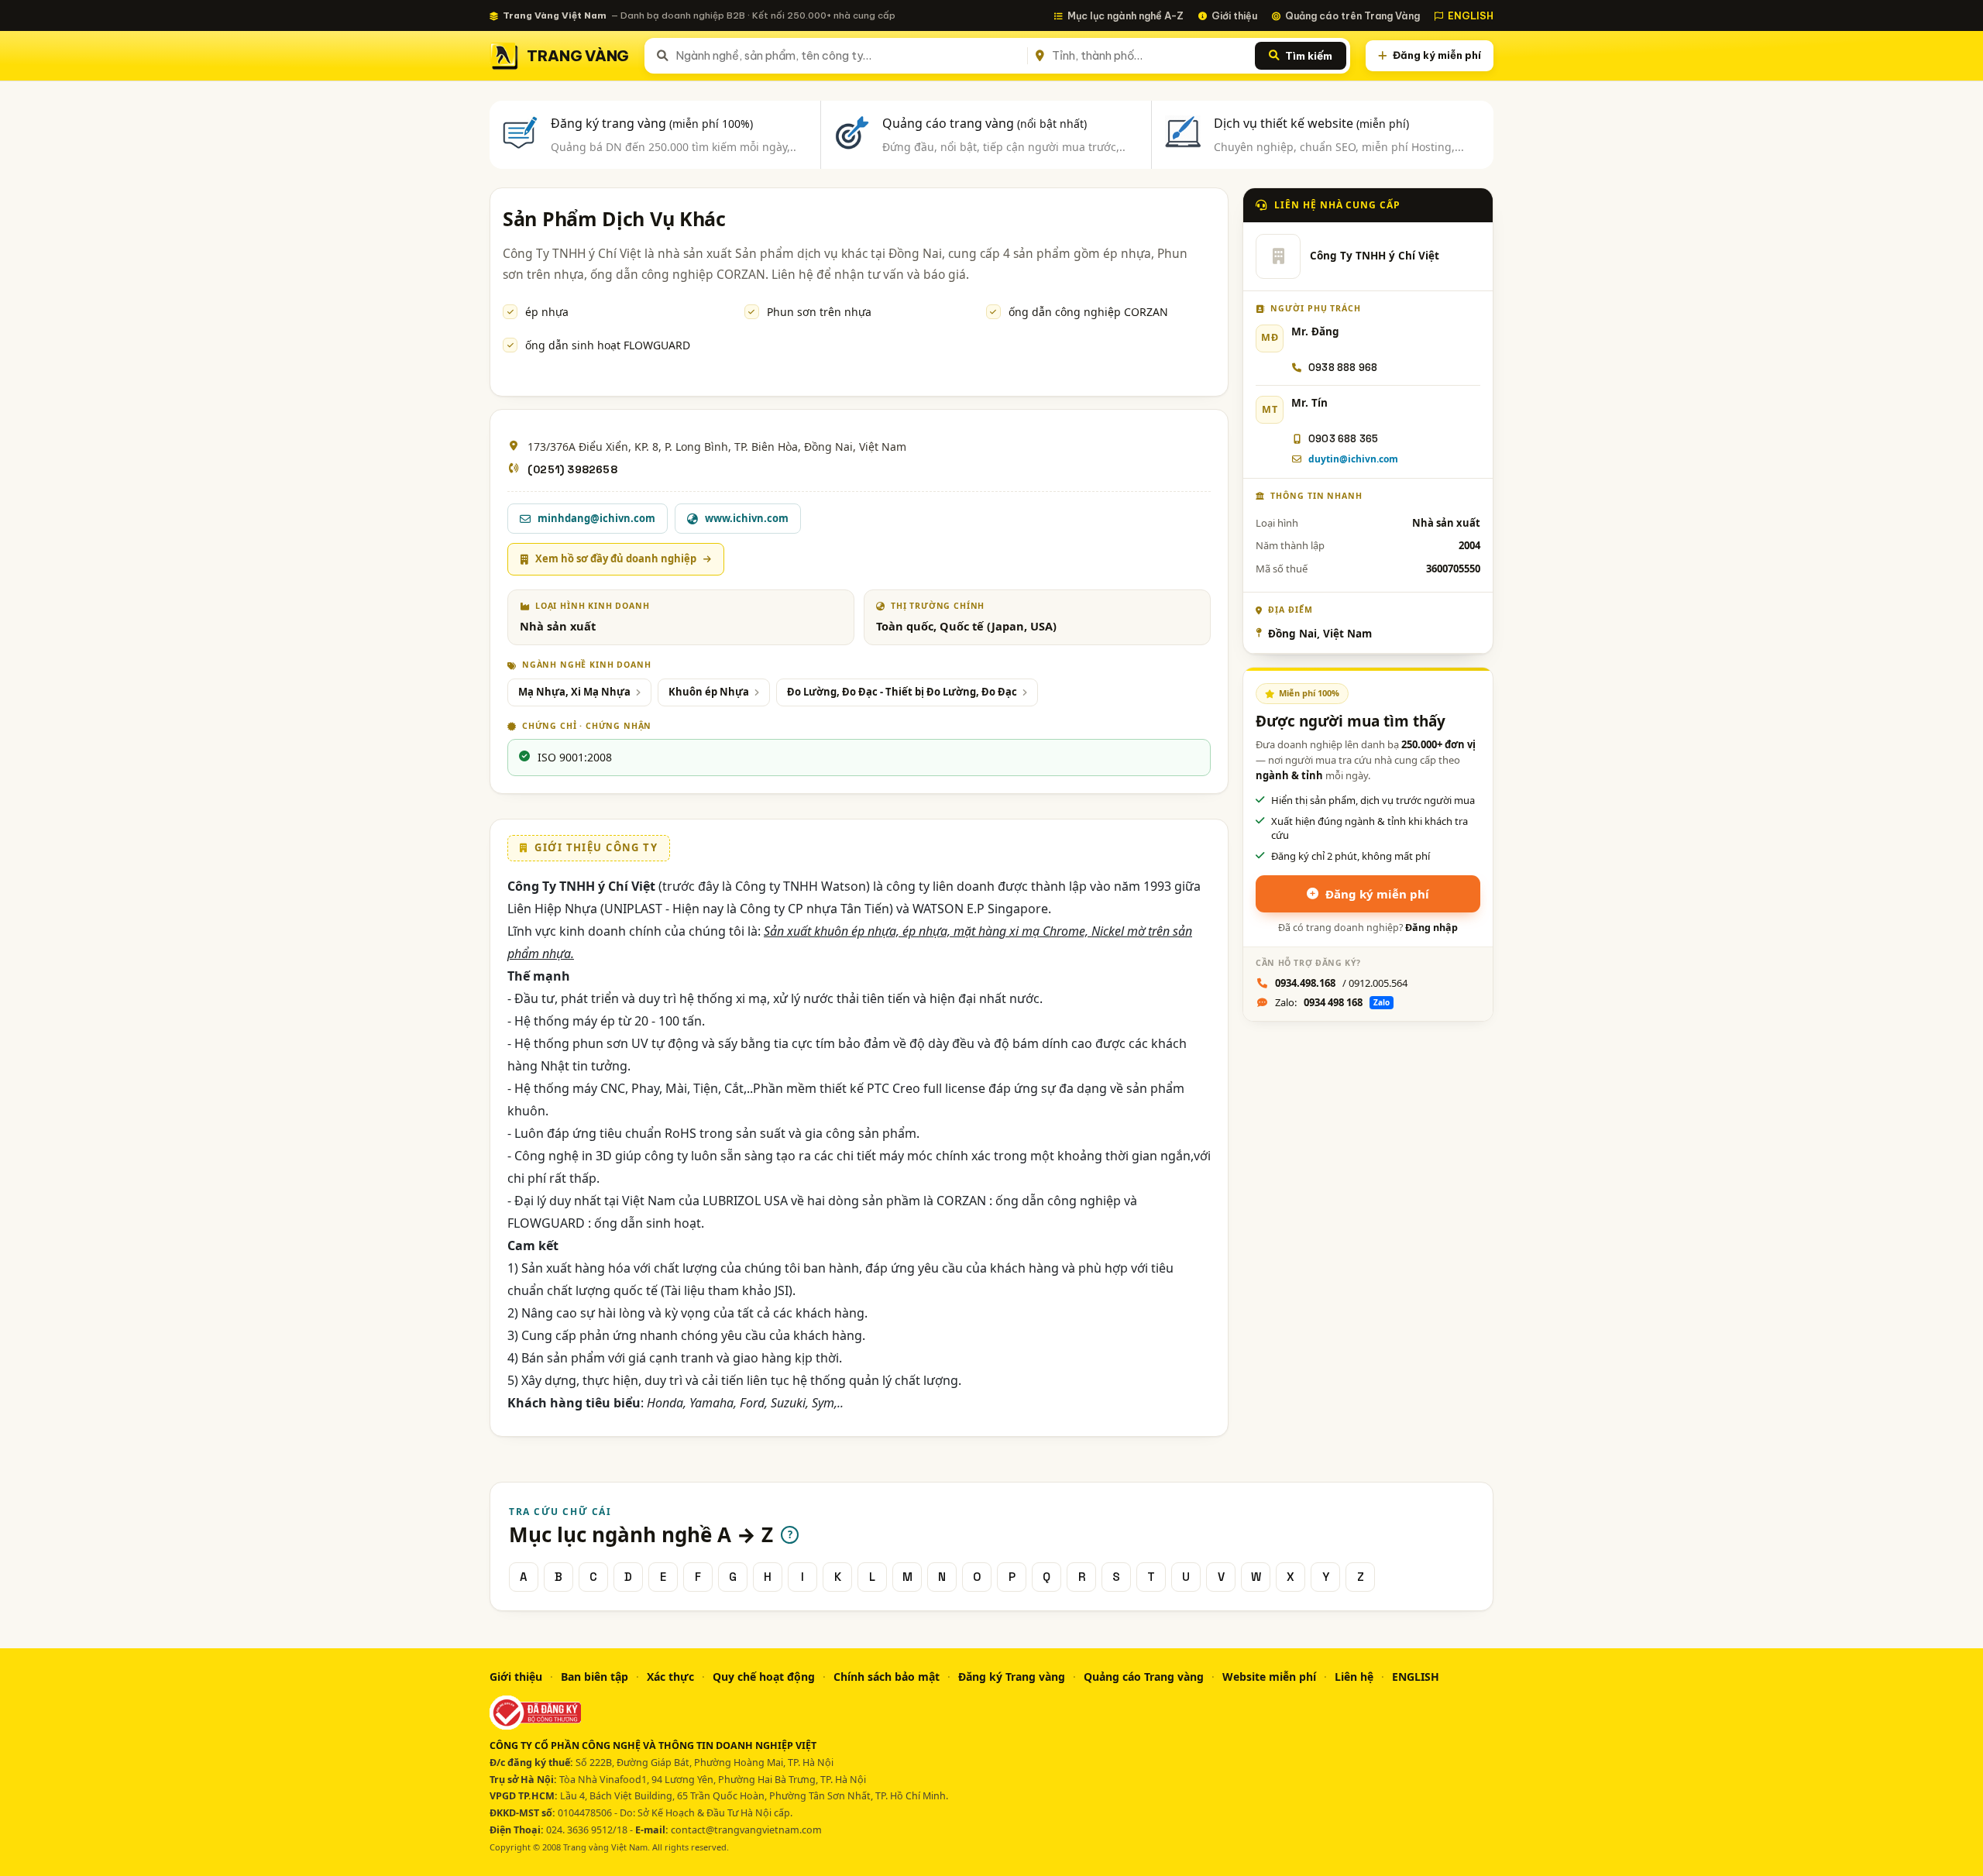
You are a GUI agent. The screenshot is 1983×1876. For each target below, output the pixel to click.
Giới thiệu (1234, 15)
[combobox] (849, 56)
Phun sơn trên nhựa (819, 312)
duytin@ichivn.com (1353, 459)
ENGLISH (1471, 15)
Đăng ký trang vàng (652, 123)
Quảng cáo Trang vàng (1144, 1677)
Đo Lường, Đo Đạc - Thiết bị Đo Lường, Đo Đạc (902, 692)
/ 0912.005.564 (1341, 983)
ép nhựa (547, 312)
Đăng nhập (1431, 928)
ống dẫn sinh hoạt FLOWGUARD (608, 345)
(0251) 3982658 (572, 469)
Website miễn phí (1269, 1677)
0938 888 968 (1343, 368)
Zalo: (1332, 1002)
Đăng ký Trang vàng (1012, 1677)
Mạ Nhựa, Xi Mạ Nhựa (574, 692)
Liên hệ (1354, 1677)
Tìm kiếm (1309, 56)
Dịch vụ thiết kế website (1311, 123)
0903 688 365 (1343, 439)
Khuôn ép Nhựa (709, 692)
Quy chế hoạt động (764, 1677)
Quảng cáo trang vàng (985, 123)
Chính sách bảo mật (887, 1677)
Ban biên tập (595, 1677)
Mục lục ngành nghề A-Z (1126, 15)
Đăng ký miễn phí (1437, 55)
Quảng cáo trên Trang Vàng (1352, 15)
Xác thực (670, 1677)
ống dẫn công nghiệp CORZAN (1088, 312)
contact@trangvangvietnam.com (746, 1830)
